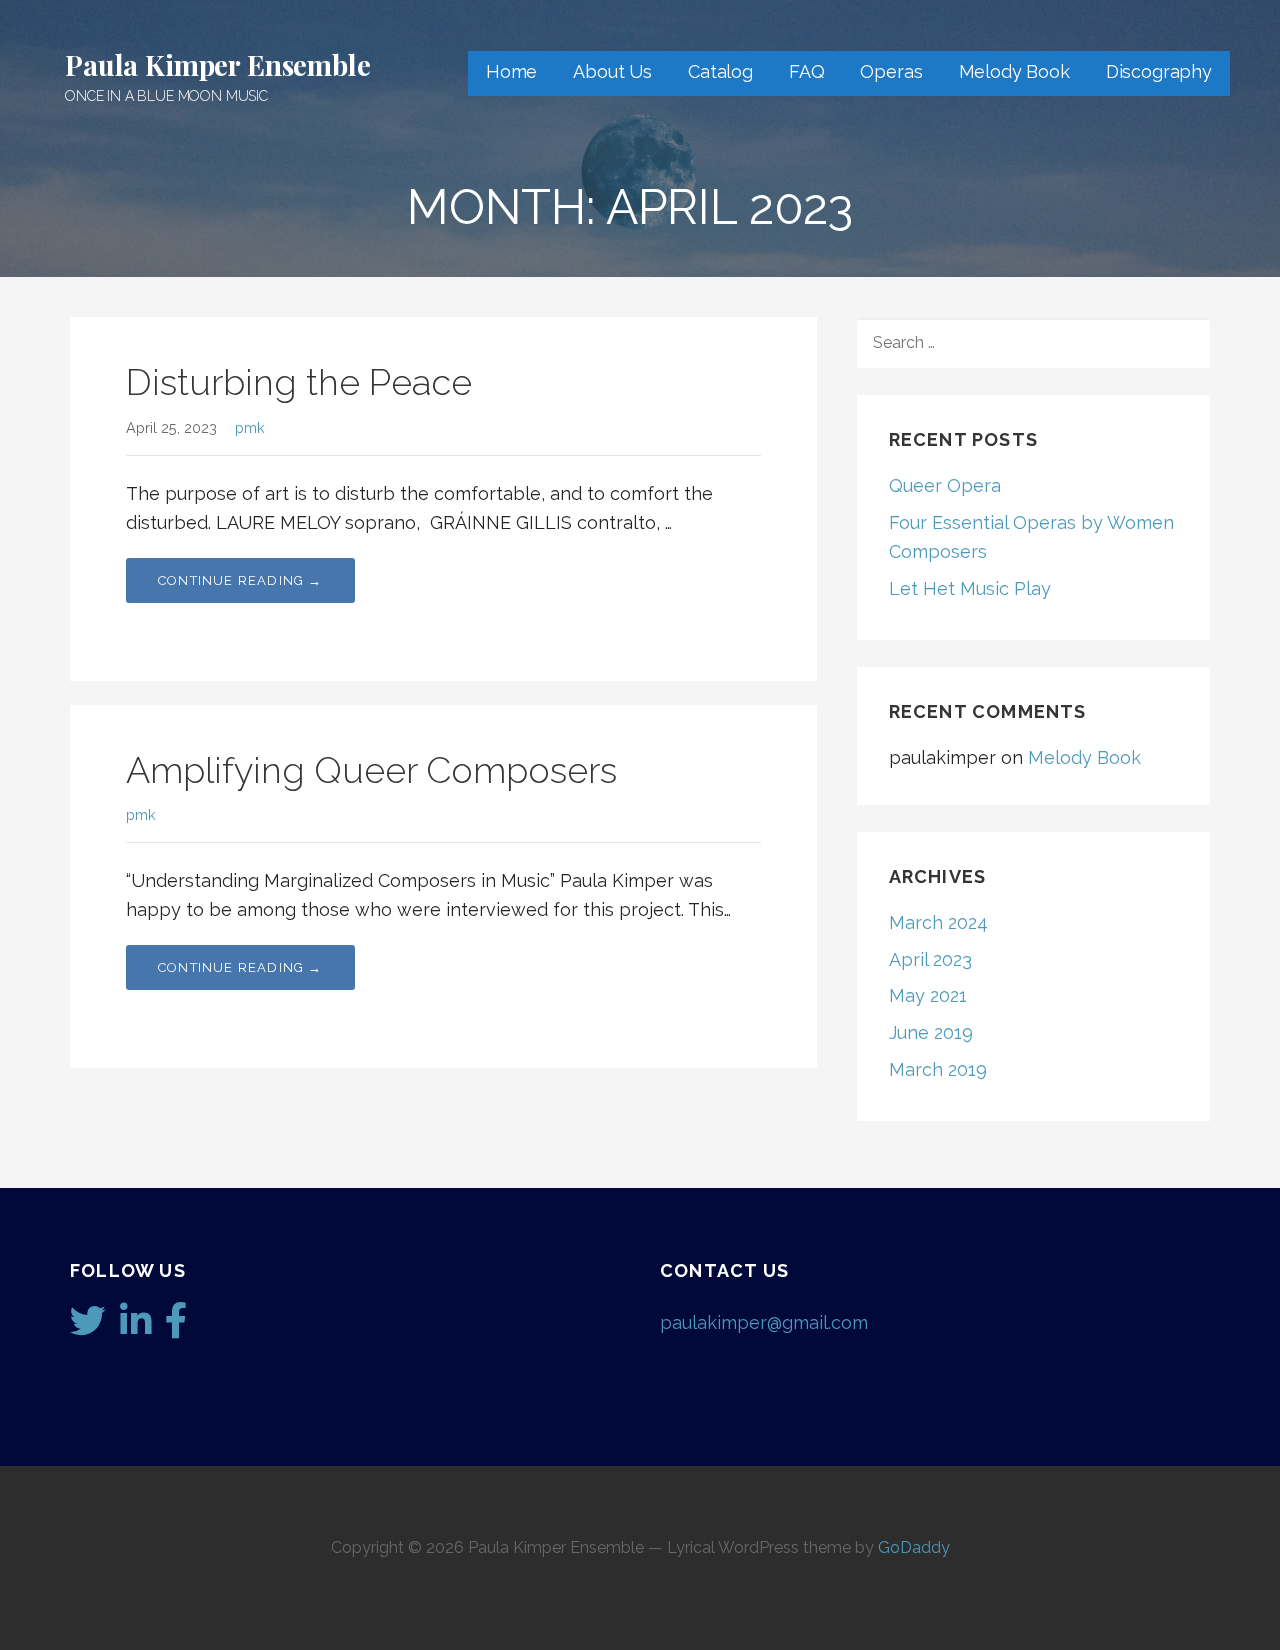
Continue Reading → (240, 580)
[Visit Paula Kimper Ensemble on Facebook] (176, 1327)
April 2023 (930, 959)
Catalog (720, 71)
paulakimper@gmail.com (764, 1322)
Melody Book (1014, 71)
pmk (250, 427)
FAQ (807, 71)
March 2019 (938, 1069)
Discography (1159, 71)
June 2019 (931, 1032)
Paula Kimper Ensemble (218, 64)
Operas (891, 71)
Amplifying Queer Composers (371, 770)
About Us (612, 71)
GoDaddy (914, 1547)
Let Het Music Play (970, 588)
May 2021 (928, 995)
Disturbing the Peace (299, 382)
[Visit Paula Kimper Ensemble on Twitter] (88, 1327)
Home (511, 71)
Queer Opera (945, 485)
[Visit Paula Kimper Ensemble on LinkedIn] (136, 1327)
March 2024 (938, 922)
